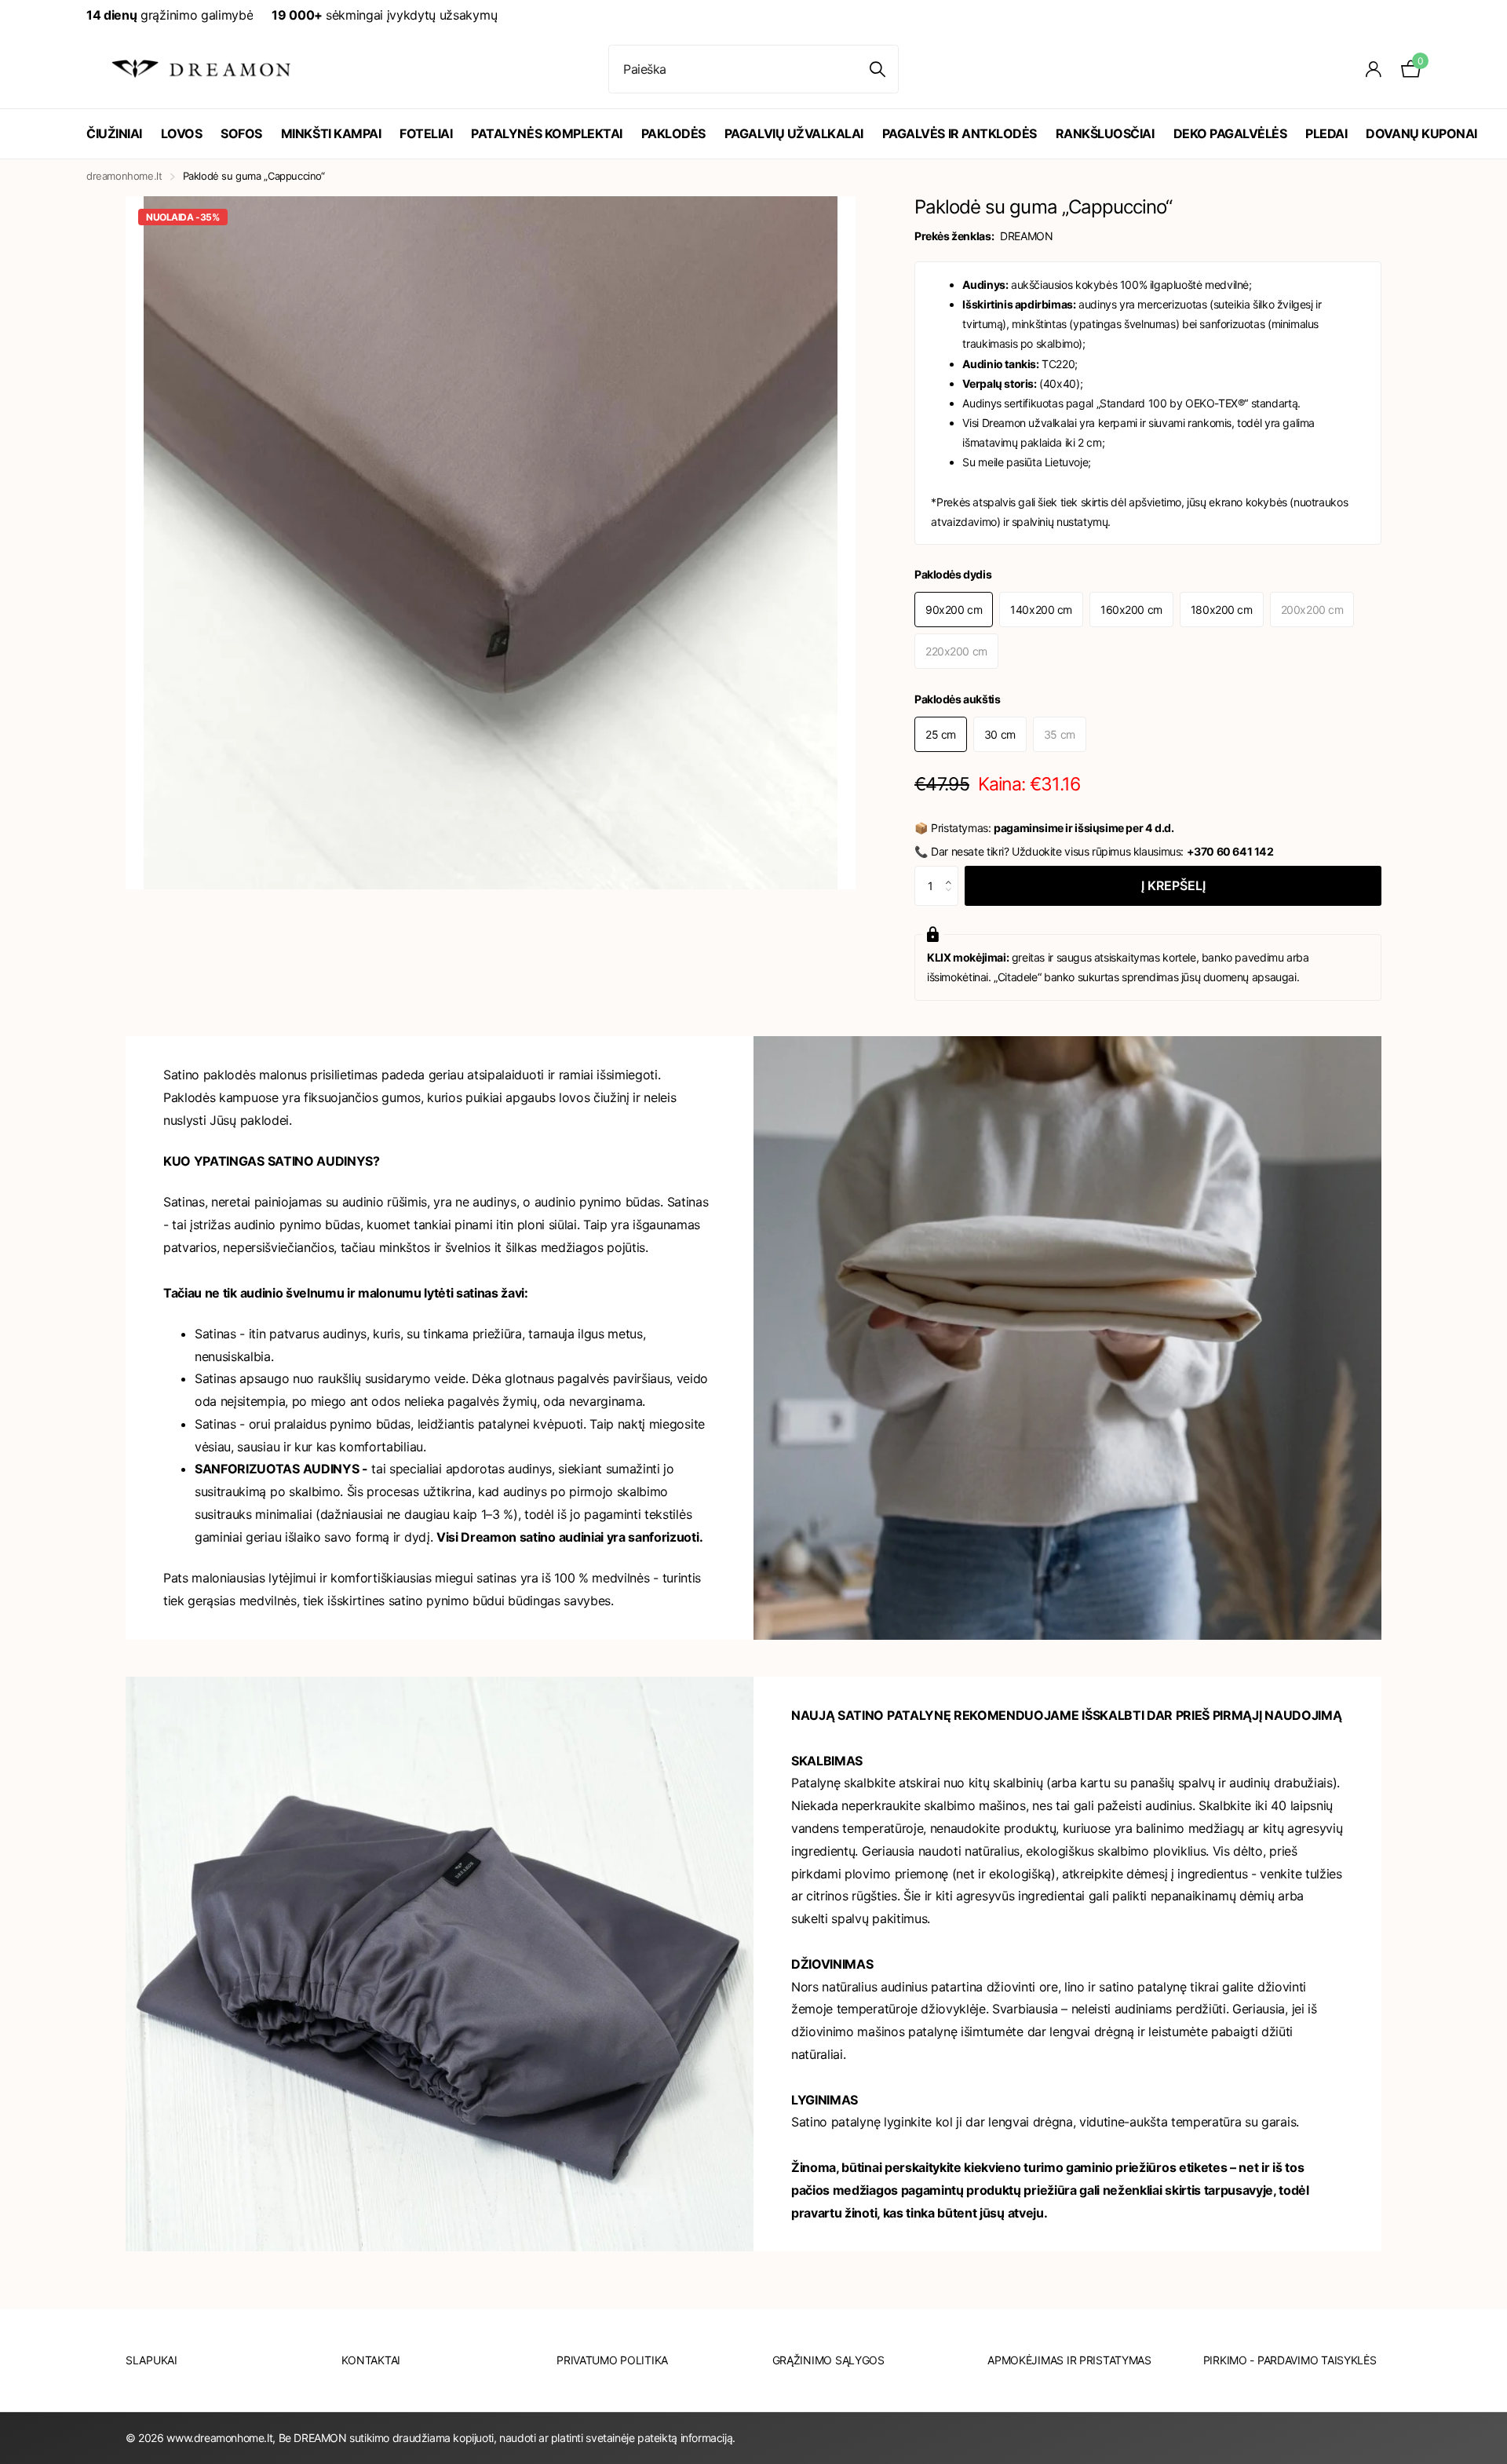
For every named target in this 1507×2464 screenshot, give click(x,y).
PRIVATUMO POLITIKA (612, 2360)
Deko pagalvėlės (1230, 133)
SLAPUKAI (151, 2360)
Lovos (182, 133)
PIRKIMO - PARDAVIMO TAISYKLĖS (1290, 2360)
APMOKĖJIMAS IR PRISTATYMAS (1069, 2360)
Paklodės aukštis (957, 699)
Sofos (241, 133)
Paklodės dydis (953, 574)
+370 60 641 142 (1230, 851)
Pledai (1326, 133)
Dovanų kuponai (1421, 133)
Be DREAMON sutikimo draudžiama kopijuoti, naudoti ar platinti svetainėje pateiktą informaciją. (507, 2438)
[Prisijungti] (1374, 69)
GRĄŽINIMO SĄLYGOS (828, 2360)
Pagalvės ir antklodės (960, 133)
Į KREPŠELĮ (1173, 885)
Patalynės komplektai (546, 133)
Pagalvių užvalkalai (794, 133)
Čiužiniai (114, 133)
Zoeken (877, 69)
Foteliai (426, 133)
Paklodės (673, 133)
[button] (952, 872)
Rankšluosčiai (1105, 133)
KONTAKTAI (371, 2360)
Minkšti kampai (331, 133)
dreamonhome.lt (124, 176)
